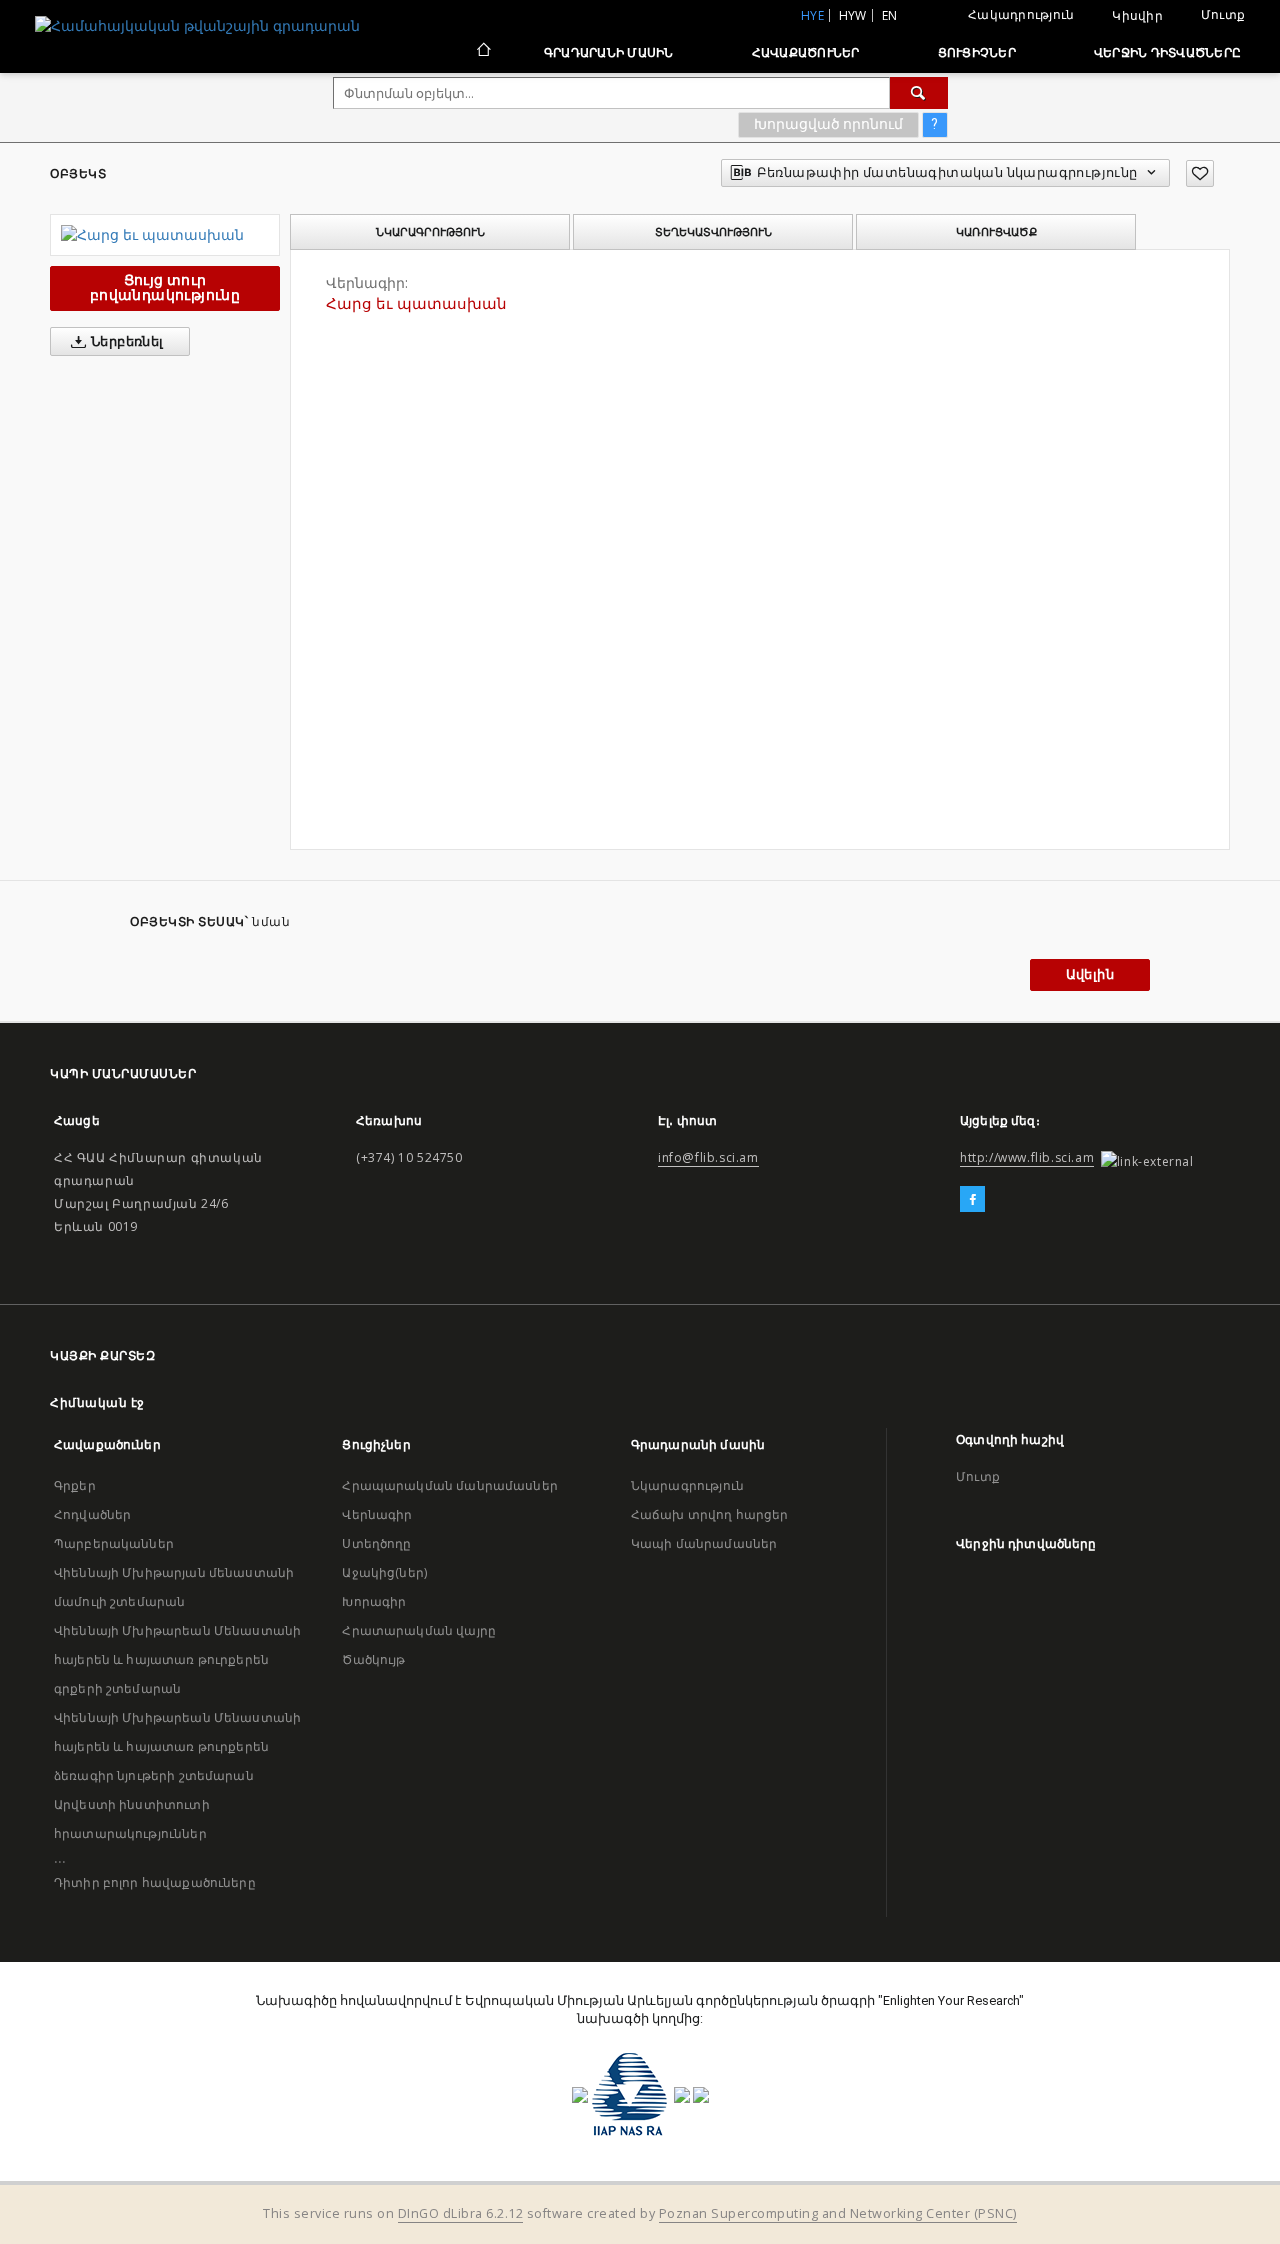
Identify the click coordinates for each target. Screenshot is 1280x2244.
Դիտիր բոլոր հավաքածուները (155, 1882)
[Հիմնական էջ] (482, 52)
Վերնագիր (377, 1514)
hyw (853, 15)
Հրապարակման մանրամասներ (449, 1485)
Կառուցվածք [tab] (996, 232)
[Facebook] (972, 1200)
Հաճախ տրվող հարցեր (710, 1514)
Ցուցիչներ (977, 52)
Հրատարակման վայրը (419, 1630)
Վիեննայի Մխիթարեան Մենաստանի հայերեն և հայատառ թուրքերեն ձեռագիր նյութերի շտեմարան (177, 1746)
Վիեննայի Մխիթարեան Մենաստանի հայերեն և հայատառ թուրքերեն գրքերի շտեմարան (177, 1659)
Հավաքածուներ (806, 52)
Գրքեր (75, 1485)
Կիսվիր (1137, 16)
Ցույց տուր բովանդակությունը (165, 287)
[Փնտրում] (919, 93)
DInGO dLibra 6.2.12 (461, 2213)
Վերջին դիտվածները (1167, 52)
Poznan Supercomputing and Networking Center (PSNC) (838, 2213)
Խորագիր (374, 1601)
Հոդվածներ (92, 1514)
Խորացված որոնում (828, 124)
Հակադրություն (1021, 14)
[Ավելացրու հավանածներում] (1200, 173)
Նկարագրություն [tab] (430, 232)
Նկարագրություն (687, 1485)
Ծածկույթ (373, 1659)
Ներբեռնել (126, 341)
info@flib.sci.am (708, 1157)
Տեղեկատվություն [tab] (713, 232)
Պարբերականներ (114, 1543)
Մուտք (1223, 14)
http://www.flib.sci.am (1027, 1157)
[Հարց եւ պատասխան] (165, 235)
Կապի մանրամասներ (704, 1543)
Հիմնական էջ (97, 1402)
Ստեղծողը (376, 1543)
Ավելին (1090, 974)
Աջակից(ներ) (384, 1572)
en (890, 15)
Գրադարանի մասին (609, 52)
